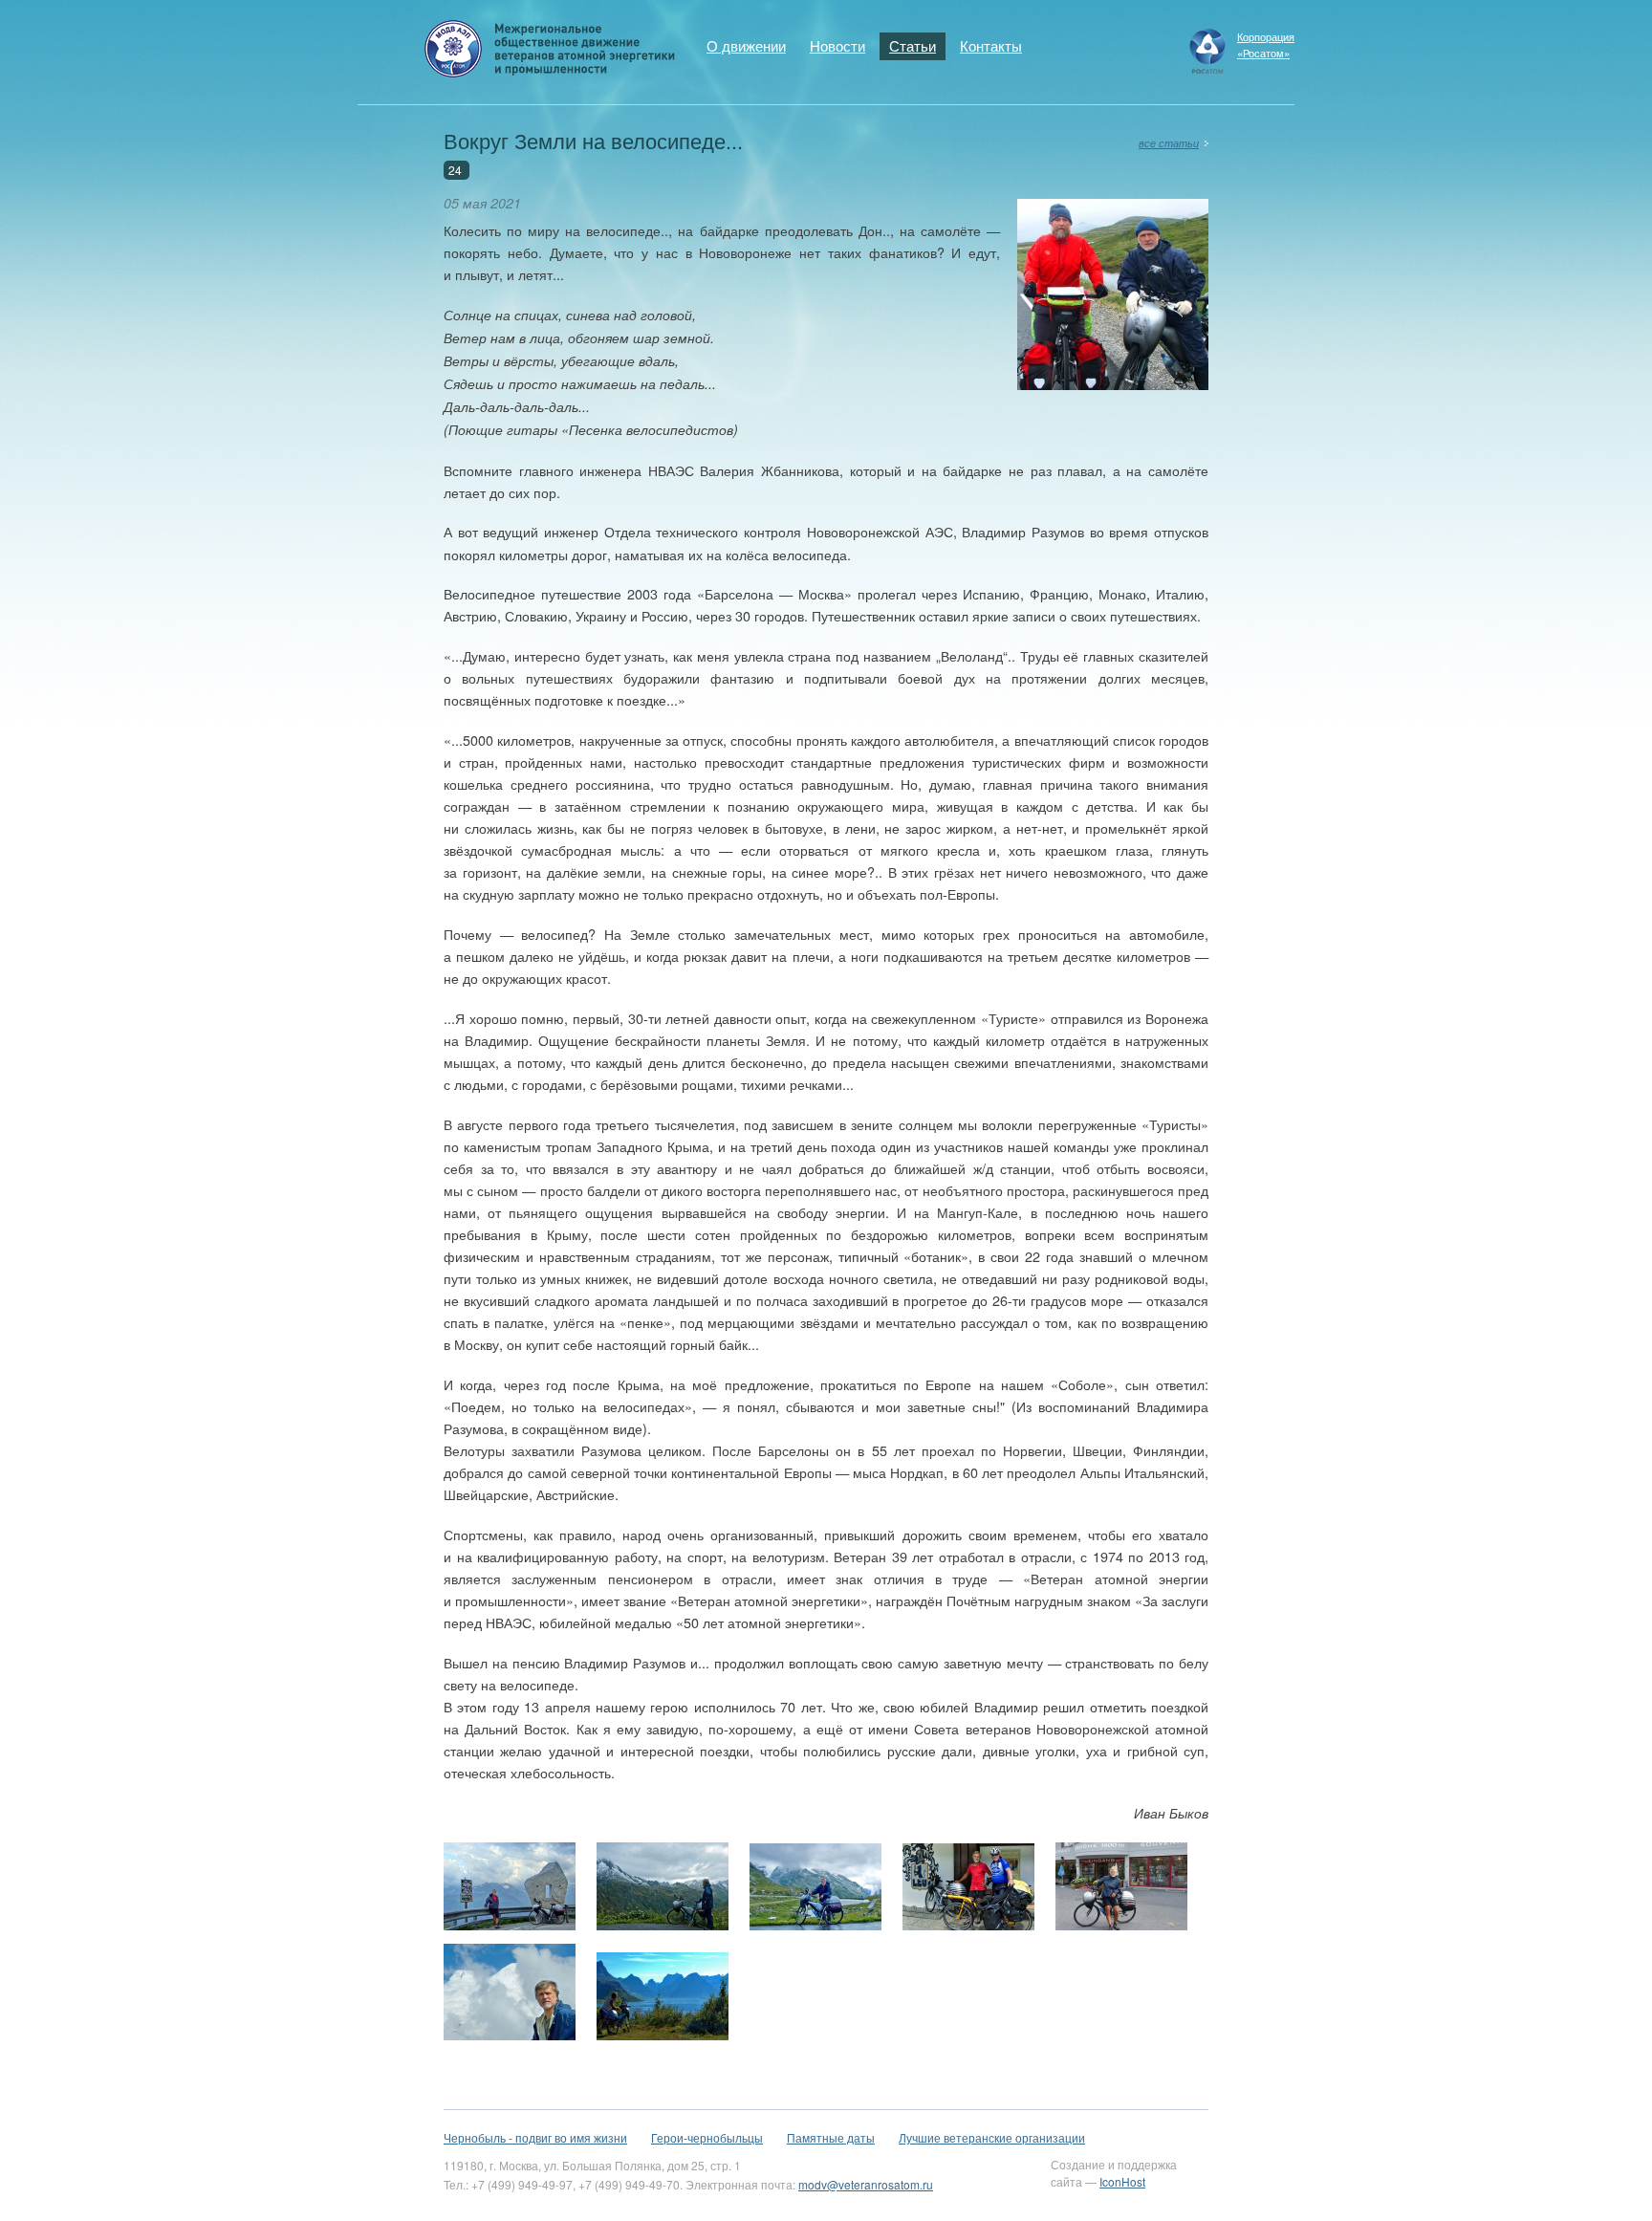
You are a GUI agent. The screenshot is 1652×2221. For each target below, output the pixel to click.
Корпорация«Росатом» (1266, 44)
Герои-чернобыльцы (707, 2137)
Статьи (913, 45)
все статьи (1169, 143)
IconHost (1122, 2181)
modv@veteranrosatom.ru (866, 2184)
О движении (746, 45)
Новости (837, 45)
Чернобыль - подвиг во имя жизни (535, 2137)
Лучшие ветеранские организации (992, 2137)
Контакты (991, 45)
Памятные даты (831, 2137)
